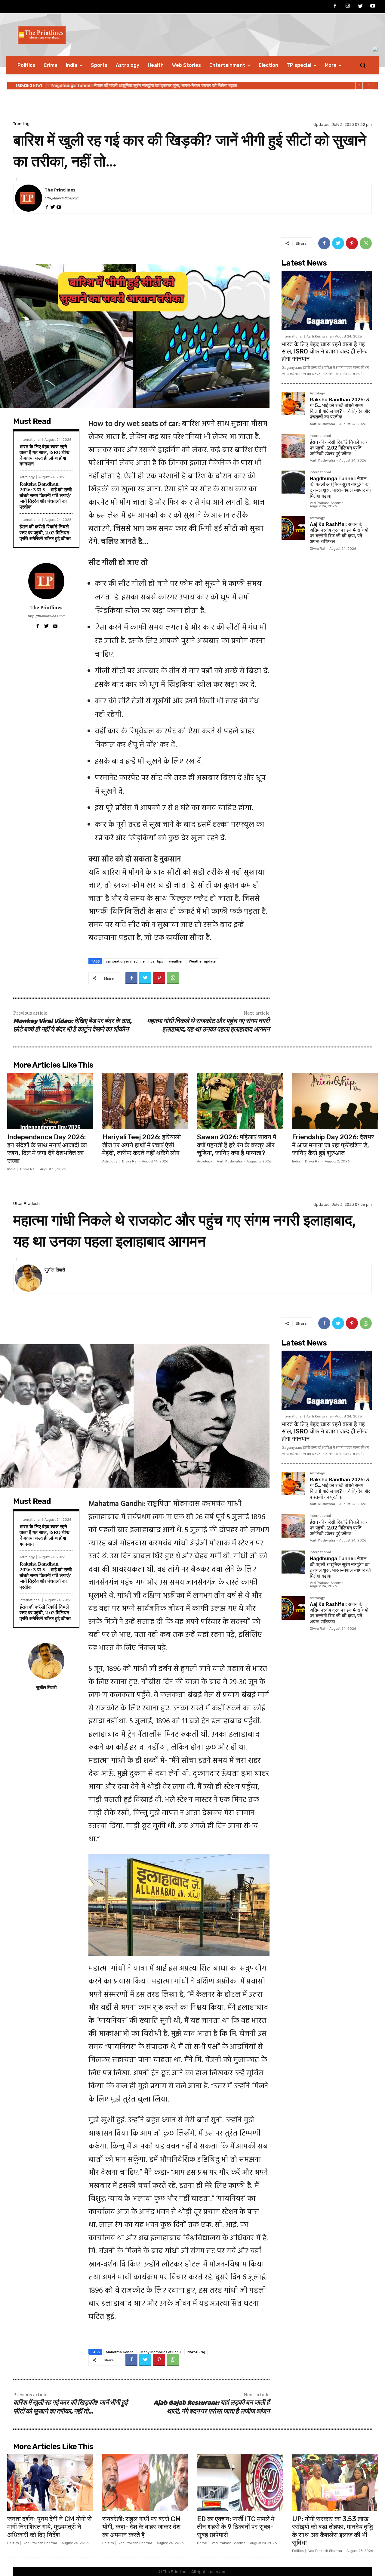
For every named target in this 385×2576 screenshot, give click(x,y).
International (30, 440)
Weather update (202, 961)
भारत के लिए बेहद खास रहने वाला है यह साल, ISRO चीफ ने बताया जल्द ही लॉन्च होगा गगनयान (45, 455)
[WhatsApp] (366, 243)
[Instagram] (348, 7)
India (11, 1169)
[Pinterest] (352, 243)
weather (176, 961)
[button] (363, 65)
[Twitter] (360, 7)
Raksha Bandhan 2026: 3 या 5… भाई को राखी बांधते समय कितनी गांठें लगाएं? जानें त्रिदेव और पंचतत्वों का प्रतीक (46, 495)
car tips (157, 961)
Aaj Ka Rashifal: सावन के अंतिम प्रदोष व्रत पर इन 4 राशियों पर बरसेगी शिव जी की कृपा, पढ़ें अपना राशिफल (144, 86)
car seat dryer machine (125, 961)
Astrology (27, 477)
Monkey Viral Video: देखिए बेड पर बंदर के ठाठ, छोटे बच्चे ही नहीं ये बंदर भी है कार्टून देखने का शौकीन (72, 1026)
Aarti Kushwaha (319, 336)
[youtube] (59, 206)
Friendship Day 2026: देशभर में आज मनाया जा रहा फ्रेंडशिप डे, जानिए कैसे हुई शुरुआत (333, 1145)
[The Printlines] (29, 198)
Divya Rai (317, 549)
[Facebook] (335, 7)
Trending (21, 124)
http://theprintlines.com (62, 198)
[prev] (359, 86)
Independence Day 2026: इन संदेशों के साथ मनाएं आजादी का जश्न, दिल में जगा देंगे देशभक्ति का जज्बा (47, 1149)
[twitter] (53, 206)
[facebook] (47, 206)
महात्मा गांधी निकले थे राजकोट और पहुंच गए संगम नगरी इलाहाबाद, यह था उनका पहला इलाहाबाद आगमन (208, 1026)
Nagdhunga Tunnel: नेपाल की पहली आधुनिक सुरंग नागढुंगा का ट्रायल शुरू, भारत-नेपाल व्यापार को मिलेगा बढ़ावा (340, 487)
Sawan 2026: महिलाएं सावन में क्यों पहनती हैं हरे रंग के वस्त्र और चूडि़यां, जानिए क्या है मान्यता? (237, 1145)
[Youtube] (373, 7)
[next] (369, 86)
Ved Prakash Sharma (327, 503)
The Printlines (60, 190)
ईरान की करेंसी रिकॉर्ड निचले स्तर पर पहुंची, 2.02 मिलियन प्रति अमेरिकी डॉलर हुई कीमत (45, 532)
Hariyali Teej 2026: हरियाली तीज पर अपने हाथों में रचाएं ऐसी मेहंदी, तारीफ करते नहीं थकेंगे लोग (142, 1145)
